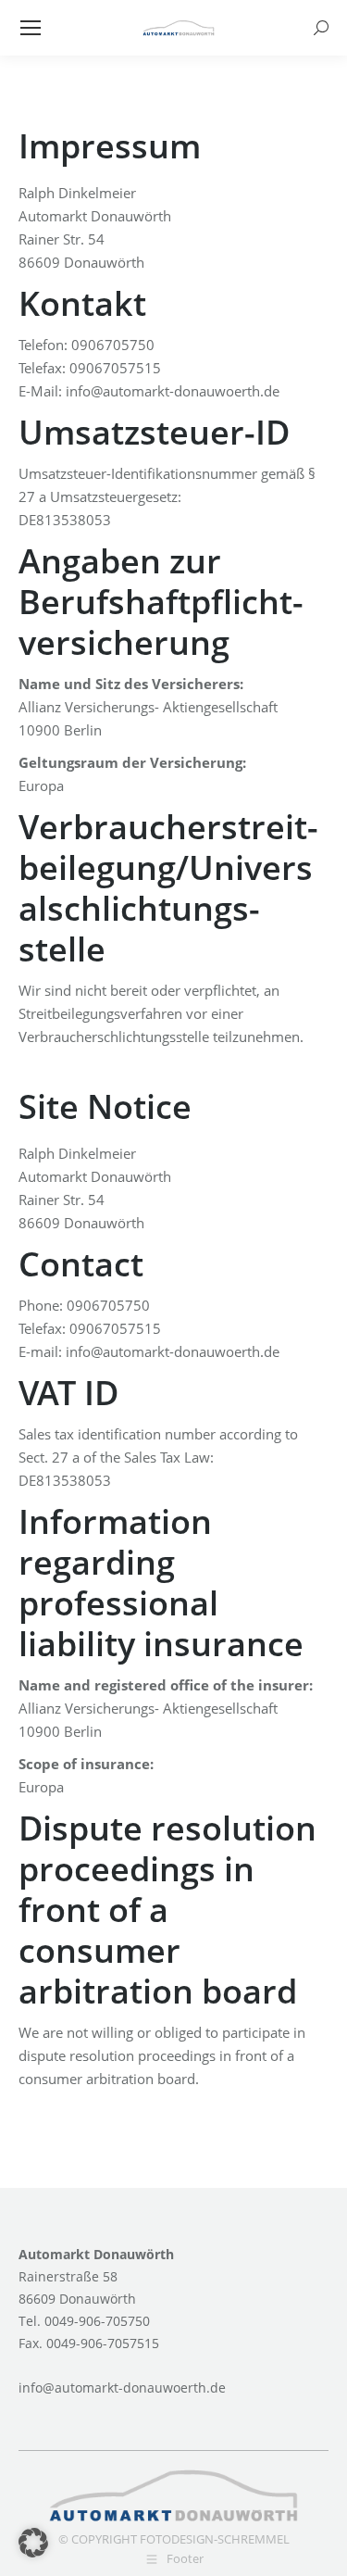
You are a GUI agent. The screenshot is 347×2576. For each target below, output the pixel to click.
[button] (33, 2543)
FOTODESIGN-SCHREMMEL (215, 2539)
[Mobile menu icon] (31, 28)
